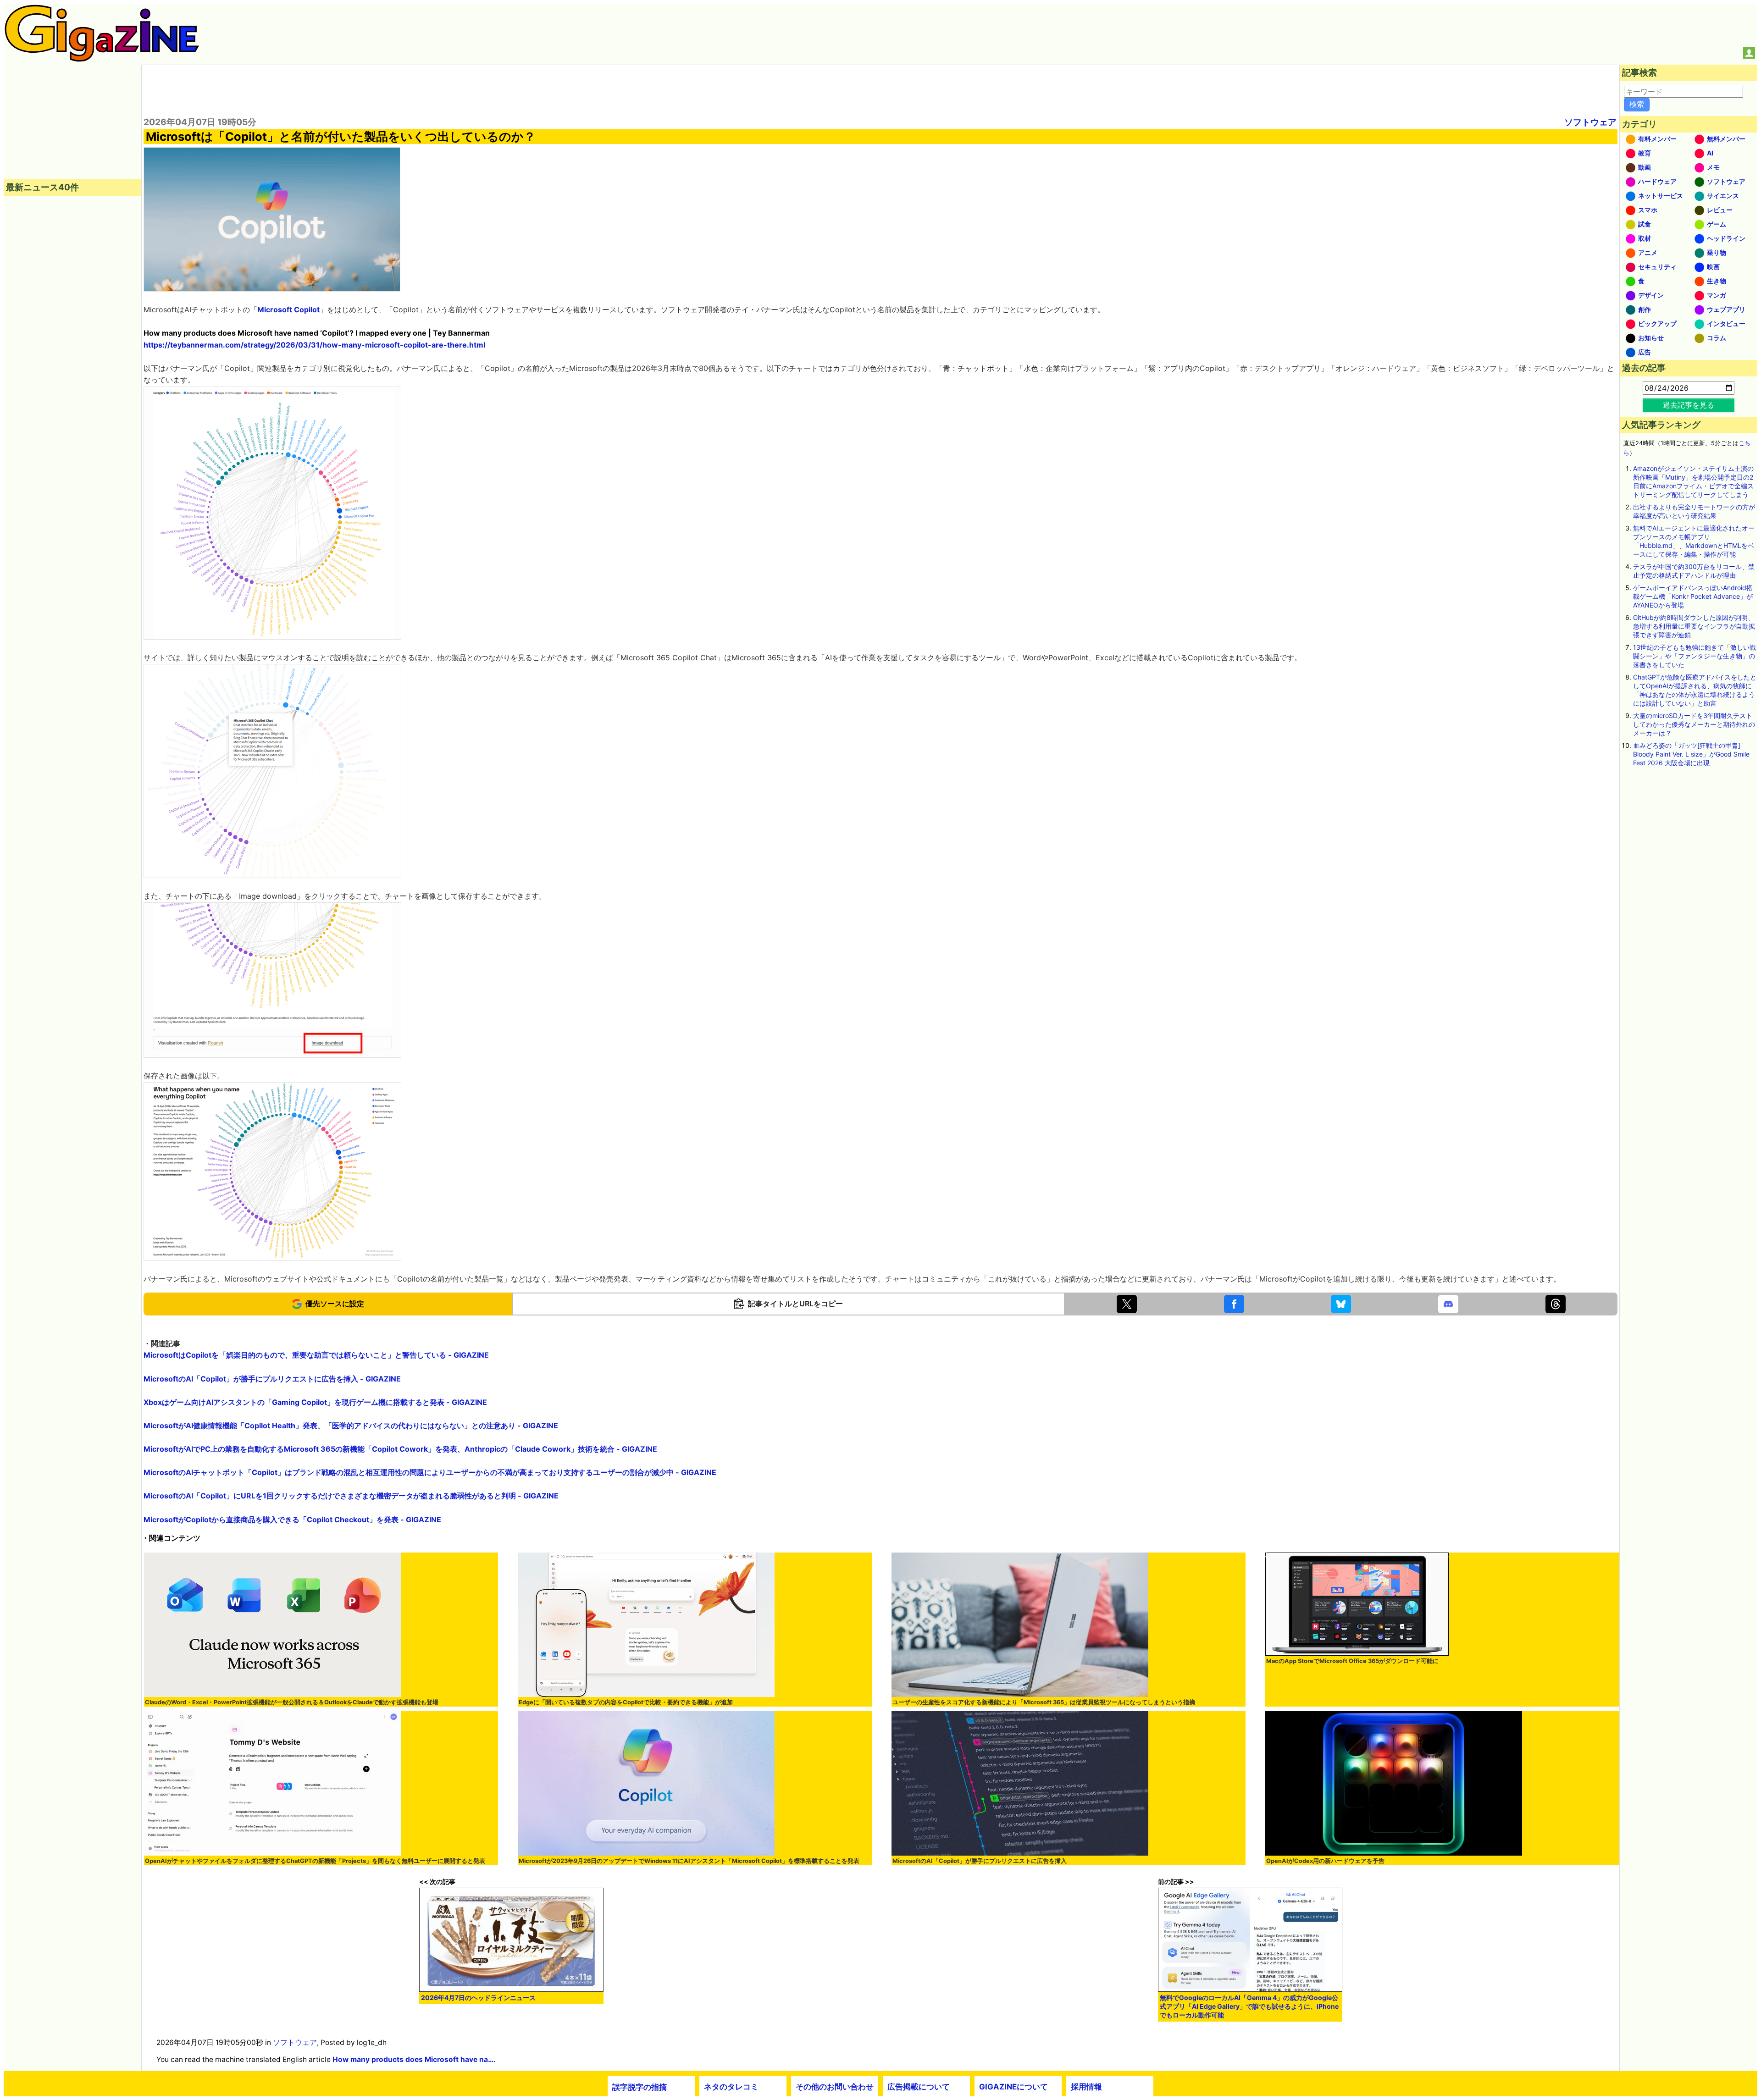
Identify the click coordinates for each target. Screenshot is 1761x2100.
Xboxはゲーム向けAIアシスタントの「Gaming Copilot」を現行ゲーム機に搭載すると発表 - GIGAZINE (315, 1402)
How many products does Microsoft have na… (413, 2059)
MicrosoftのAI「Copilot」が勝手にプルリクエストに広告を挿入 (980, 1861)
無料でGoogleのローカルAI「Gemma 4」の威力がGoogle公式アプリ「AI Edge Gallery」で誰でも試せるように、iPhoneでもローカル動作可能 (1249, 2006)
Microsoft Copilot (288, 309)
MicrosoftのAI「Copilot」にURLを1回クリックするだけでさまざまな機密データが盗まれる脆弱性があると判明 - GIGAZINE (351, 1496)
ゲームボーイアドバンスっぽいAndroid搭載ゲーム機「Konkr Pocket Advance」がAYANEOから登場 (1693, 596)
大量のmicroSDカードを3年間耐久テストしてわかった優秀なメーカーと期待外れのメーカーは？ (1694, 724)
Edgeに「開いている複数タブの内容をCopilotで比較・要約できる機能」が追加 (626, 1702)
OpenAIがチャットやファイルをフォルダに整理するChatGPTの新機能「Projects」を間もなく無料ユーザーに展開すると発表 (315, 1861)
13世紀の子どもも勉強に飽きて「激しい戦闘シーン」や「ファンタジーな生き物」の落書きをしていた (1695, 656)
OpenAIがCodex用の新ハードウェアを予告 (1325, 1861)
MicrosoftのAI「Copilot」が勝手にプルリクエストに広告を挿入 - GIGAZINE (272, 1379)
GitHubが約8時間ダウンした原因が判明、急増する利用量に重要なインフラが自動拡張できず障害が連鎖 (1694, 626)
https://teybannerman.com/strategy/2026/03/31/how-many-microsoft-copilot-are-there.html (314, 345)
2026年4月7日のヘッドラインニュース (478, 1998)
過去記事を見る (1689, 405)
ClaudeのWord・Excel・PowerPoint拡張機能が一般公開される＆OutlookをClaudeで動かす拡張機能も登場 (292, 1702)
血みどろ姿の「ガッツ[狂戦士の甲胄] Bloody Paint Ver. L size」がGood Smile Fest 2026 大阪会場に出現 (1691, 754)
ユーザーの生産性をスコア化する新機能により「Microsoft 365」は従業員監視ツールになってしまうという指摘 (1044, 1702)
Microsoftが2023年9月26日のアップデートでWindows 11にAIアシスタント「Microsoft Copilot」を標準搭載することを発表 (689, 1861)
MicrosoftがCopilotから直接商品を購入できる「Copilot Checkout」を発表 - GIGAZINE (292, 1520)
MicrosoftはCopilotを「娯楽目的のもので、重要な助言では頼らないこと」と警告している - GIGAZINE (316, 1355)
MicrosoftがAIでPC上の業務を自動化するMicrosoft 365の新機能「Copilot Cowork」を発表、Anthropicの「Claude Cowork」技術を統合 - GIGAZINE (400, 1449)
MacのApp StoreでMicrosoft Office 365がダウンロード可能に (1352, 1661)
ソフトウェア (1590, 122)
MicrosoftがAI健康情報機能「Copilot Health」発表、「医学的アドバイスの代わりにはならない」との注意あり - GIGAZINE (351, 1426)
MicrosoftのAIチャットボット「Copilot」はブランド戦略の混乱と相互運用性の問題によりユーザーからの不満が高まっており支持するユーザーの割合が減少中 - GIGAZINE (430, 1472)
